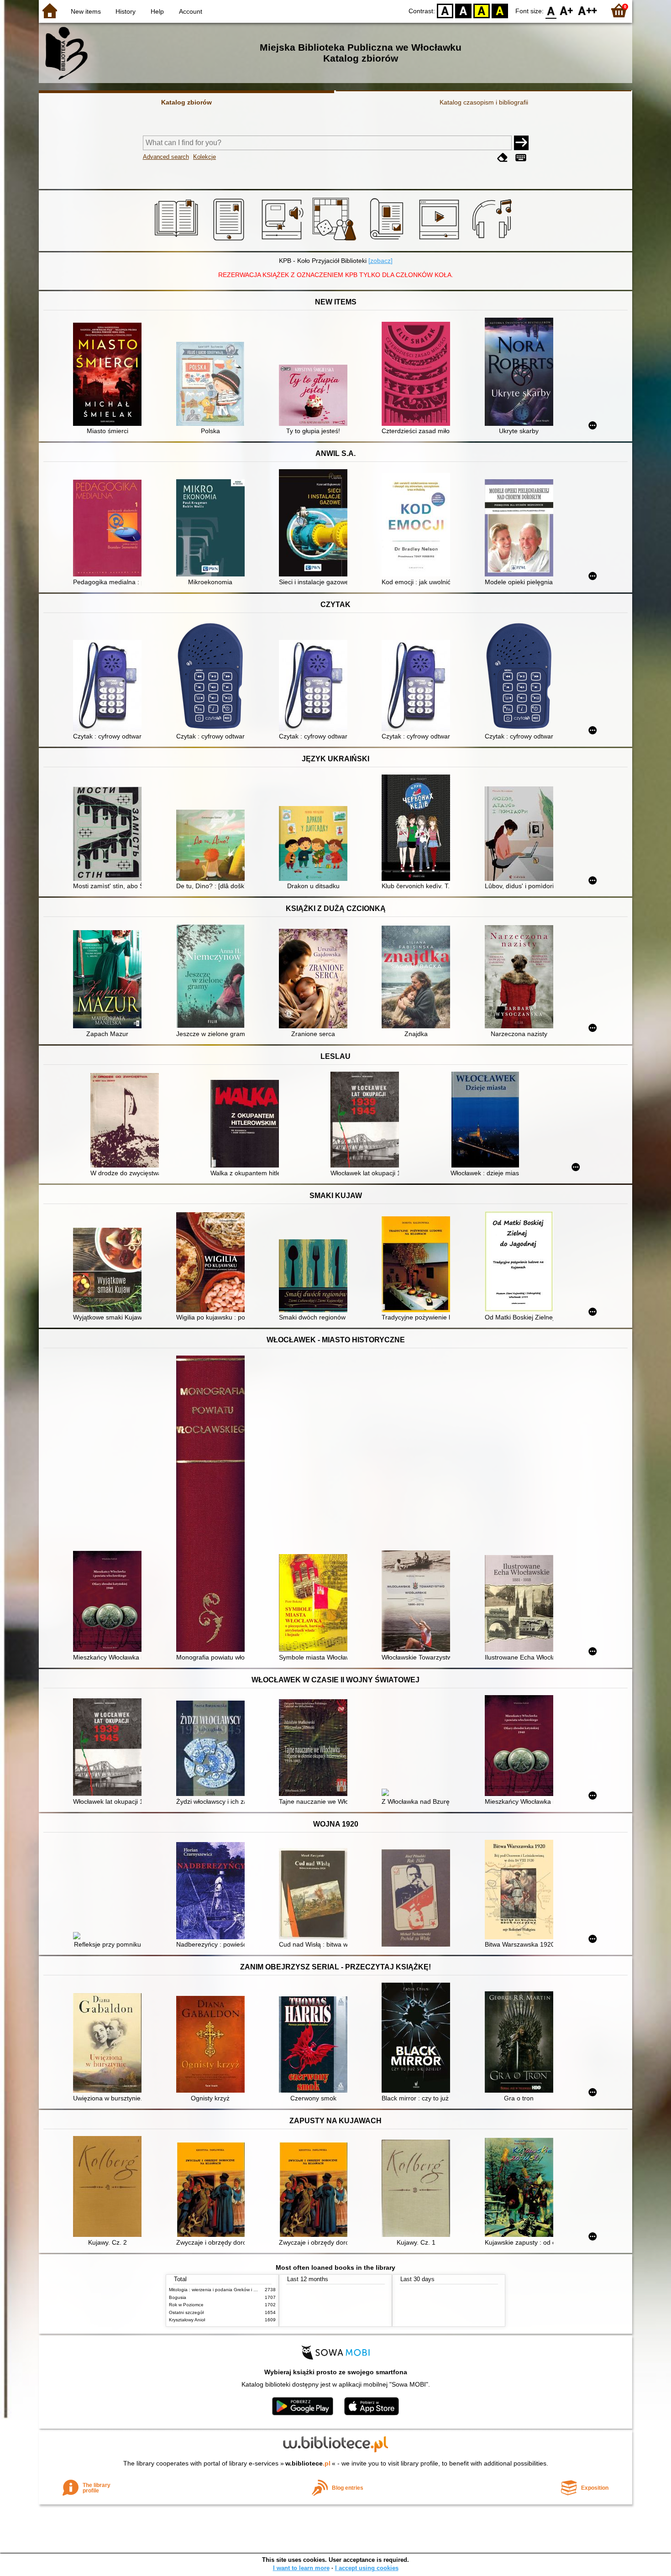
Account (191, 11)
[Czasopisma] (388, 241)
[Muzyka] (493, 241)
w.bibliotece (308, 2463)
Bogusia (178, 2297)
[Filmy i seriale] (441, 241)
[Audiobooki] (283, 241)
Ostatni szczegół (186, 2312)
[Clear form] (503, 158)
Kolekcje (204, 157)
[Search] (521, 143)
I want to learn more (301, 2568)
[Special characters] (521, 158)
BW (463, 10)
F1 (567, 10)
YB (482, 10)
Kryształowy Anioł (187, 2320)
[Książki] (178, 241)
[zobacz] (380, 261)
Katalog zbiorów (186, 102)
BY (500, 10)
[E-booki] (230, 241)
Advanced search (166, 157)
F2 (588, 10)
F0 (551, 10)
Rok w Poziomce (186, 2305)
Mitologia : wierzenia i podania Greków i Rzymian (220, 2290)
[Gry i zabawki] (336, 241)
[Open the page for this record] (110, 375)
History (126, 11)
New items (86, 11)
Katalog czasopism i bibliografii (484, 102)
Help (157, 11)
